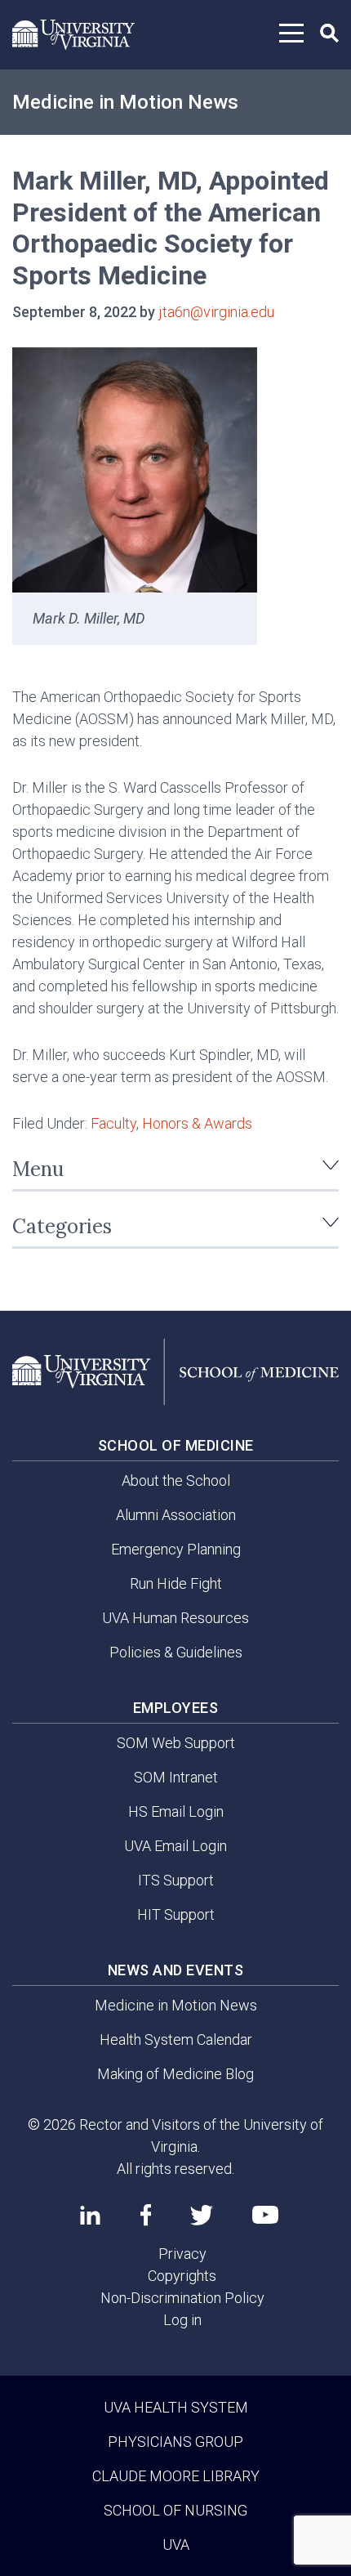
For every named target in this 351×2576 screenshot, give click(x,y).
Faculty (113, 1123)
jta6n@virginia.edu (216, 312)
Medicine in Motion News (125, 102)
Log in (182, 2320)
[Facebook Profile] (146, 2215)
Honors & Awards (197, 1123)
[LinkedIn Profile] (90, 2215)
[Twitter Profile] (202, 2215)
